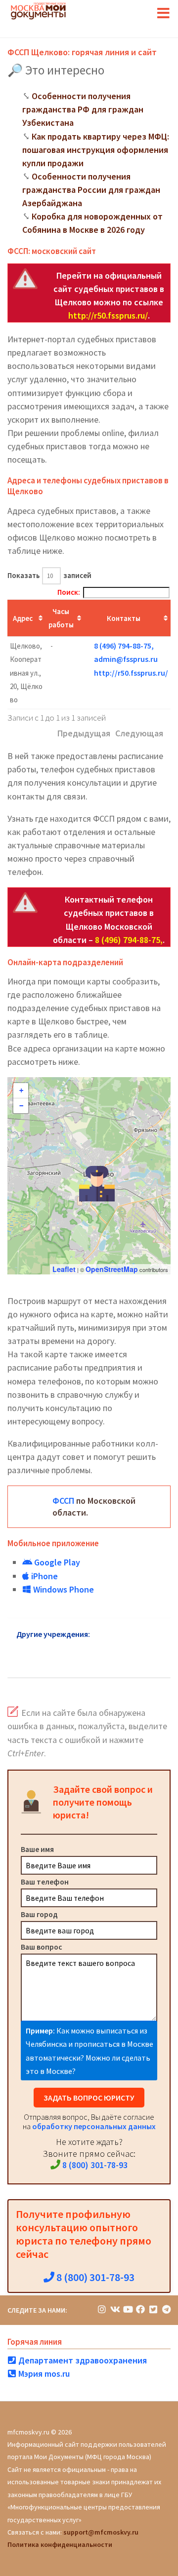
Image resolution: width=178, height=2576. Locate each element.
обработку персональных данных (94, 2126)
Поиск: (69, 592)
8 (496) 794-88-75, (124, 646)
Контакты (124, 618)
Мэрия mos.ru (43, 2374)
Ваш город (39, 1914)
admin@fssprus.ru (126, 659)
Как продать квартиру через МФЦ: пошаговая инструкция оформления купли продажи (96, 150)
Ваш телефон (45, 1882)
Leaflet (64, 1269)
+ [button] (21, 1090)
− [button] (21, 1106)
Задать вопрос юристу (89, 2098)
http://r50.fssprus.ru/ (108, 315)
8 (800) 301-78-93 (94, 2165)
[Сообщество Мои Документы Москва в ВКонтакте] (115, 2309)
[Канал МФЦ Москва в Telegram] (166, 2309)
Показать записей (49, 575)
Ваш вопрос (42, 1947)
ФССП (63, 1501)
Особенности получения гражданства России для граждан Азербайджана (91, 190)
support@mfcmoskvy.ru (101, 2532)
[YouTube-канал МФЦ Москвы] (128, 2309)
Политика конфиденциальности (60, 2544)
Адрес (23, 618)
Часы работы (61, 618)
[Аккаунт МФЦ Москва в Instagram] (102, 2309)
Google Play (56, 1562)
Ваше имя (37, 1849)
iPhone (44, 1576)
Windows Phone (63, 1589)
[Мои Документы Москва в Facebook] (140, 2309)
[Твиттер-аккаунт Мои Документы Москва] (153, 2309)
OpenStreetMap (112, 1269)
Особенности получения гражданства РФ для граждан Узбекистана (83, 109)
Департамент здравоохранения (82, 2360)
